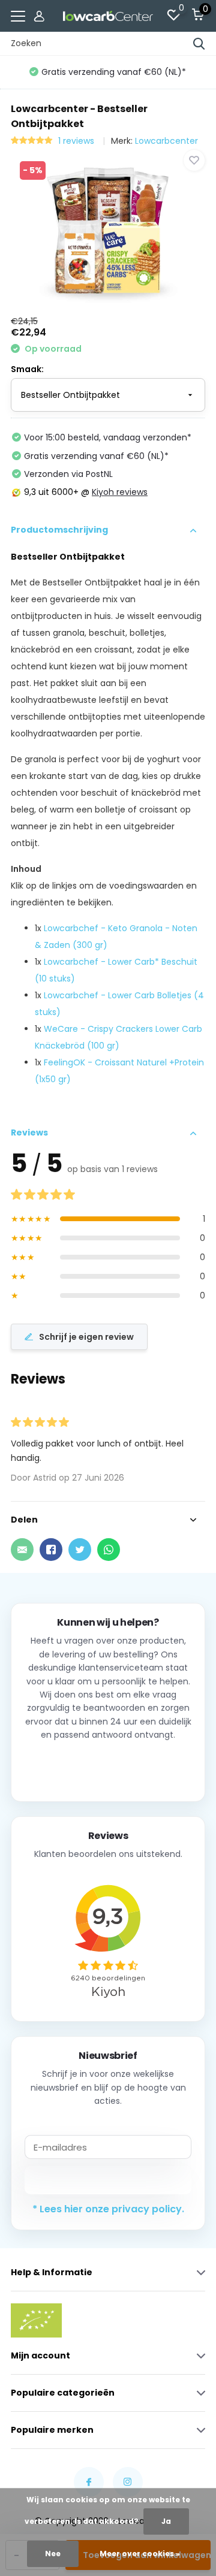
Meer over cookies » (140, 2554)
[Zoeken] (199, 44)
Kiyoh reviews (120, 492)
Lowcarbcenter (166, 141)
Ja (166, 2521)
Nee (53, 2554)
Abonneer (108, 2180)
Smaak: (27, 369)
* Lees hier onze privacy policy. (108, 2209)
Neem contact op (108, 1767)
